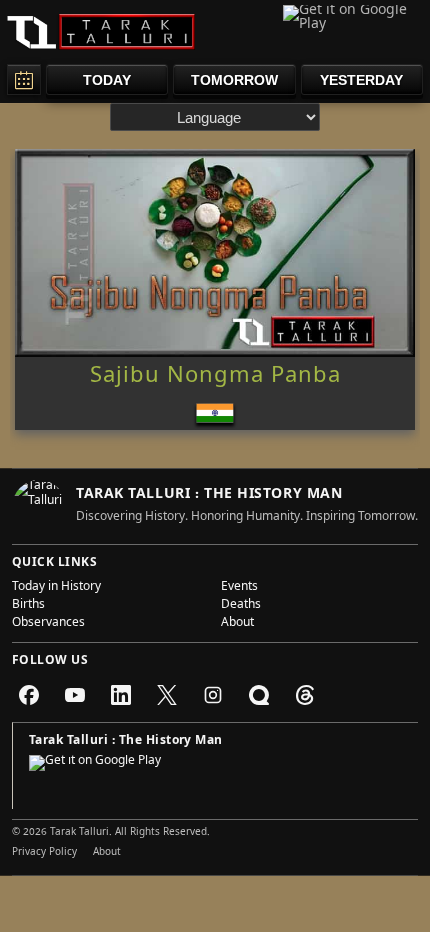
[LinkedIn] (121, 695)
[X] (167, 695)
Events (239, 588)
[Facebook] (29, 695)
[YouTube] (75, 695)
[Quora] (259, 695)
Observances (48, 624)
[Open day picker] (24, 79)
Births (28, 606)
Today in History (56, 588)
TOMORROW (234, 80)
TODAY (107, 80)
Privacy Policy (44, 853)
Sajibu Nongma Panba (215, 378)
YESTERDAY (361, 80)
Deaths (241, 606)
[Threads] (305, 695)
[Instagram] (213, 695)
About (237, 624)
